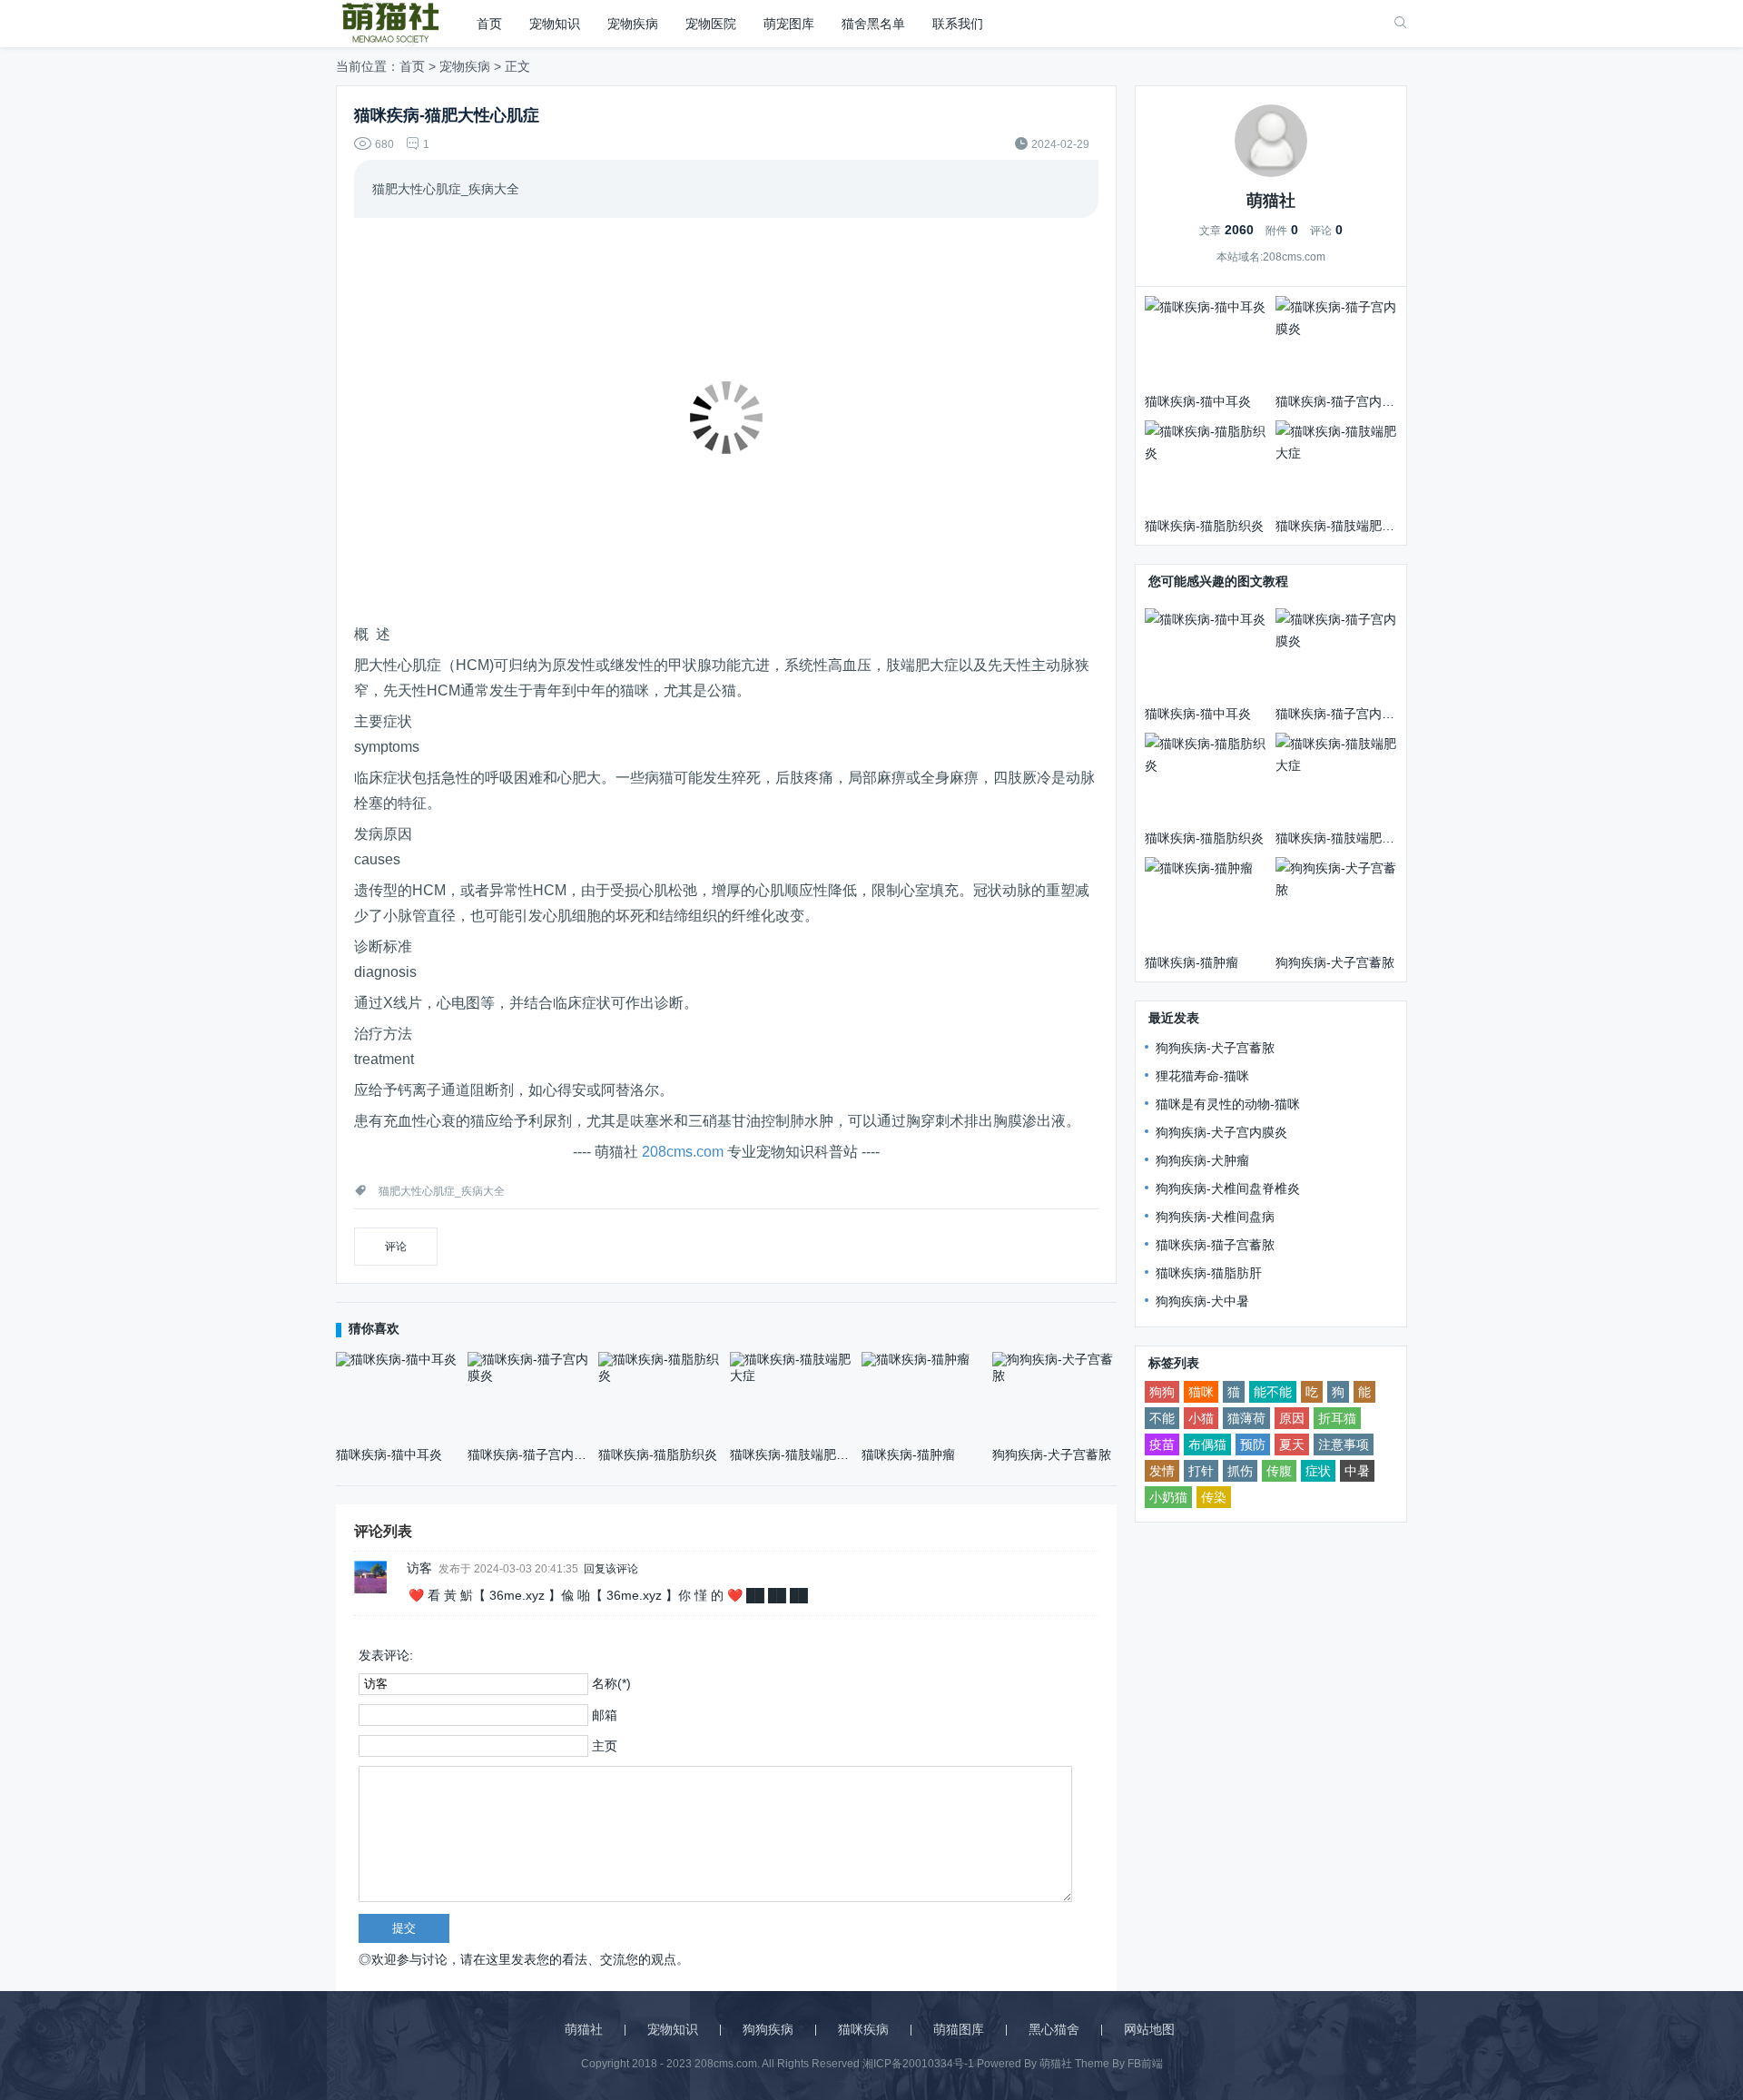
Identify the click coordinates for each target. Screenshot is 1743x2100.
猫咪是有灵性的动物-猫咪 (1228, 1104)
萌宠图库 (789, 24)
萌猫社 (584, 2029)
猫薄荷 (1246, 1418)
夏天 (1292, 1444)
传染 (1214, 1497)
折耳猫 (1337, 1418)
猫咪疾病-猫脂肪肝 (1209, 1273)
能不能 (1273, 1392)
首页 (489, 24)
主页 (605, 1746)
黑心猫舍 (1054, 2029)
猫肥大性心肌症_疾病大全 (442, 1191)
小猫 (1201, 1418)
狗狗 (1162, 1392)
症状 (1318, 1471)
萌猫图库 (959, 2029)
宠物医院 (711, 24)
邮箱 (605, 1715)
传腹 (1279, 1471)
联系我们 (958, 24)
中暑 (1357, 1471)
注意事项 (1344, 1444)
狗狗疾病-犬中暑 (1202, 1301)
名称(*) (611, 1683)
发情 (1162, 1471)
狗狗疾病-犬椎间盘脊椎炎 (1228, 1188)
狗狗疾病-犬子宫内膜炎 (1221, 1132)
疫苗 (1162, 1444)
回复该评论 (611, 1568)
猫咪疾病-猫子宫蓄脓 (1215, 1245)
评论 (396, 1247)
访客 (419, 1568)
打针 (1201, 1471)
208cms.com (683, 1152)
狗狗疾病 (768, 2029)
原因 (1292, 1418)
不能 (1162, 1418)
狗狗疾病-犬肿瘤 (1202, 1160)
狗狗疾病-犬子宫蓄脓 (1215, 1048)
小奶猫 (1168, 1497)
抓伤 (1240, 1471)
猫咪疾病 (863, 2029)
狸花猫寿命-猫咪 (1202, 1076)
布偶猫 (1207, 1444)
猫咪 (1201, 1392)
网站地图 (1149, 2029)
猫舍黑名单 (873, 24)
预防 (1253, 1444)
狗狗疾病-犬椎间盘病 (1215, 1217)
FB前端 (1145, 2064)
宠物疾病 (633, 24)
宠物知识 (555, 24)
